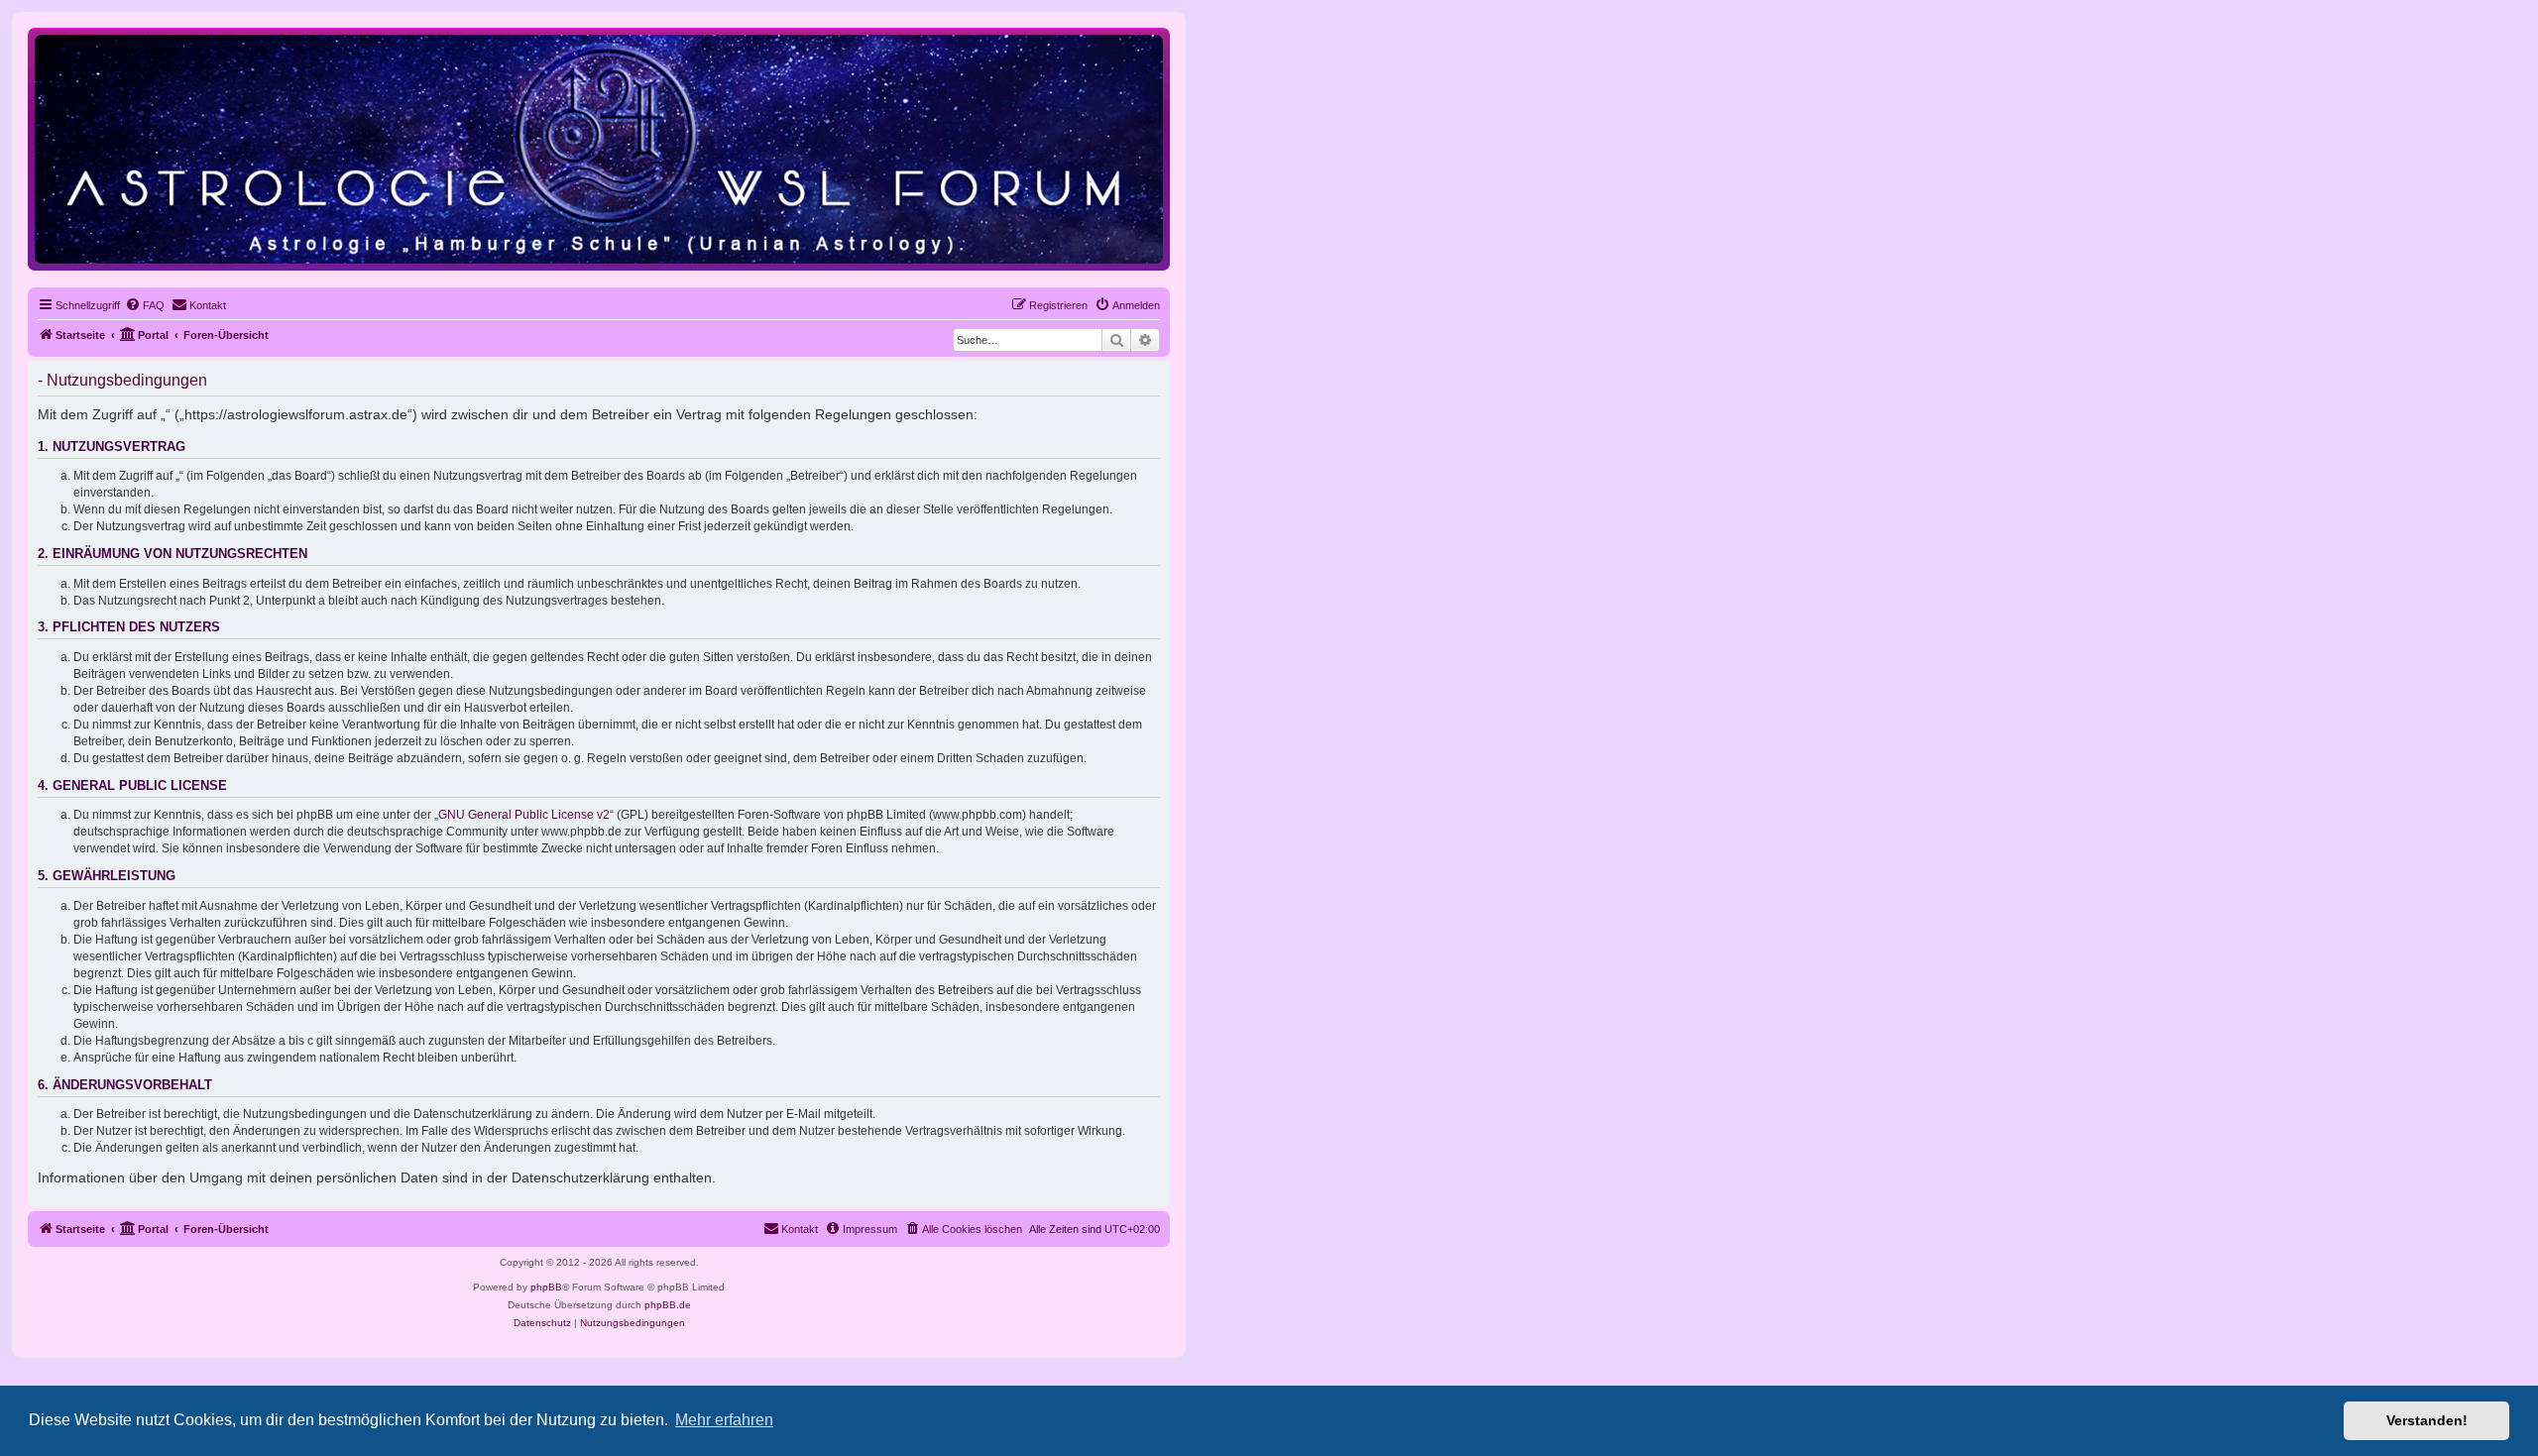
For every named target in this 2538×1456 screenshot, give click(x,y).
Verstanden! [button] (2427, 1420)
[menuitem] (145, 305)
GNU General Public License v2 (524, 815)
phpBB (546, 1287)
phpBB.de (668, 1305)
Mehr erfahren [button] (724, 1420)
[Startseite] (599, 148)
